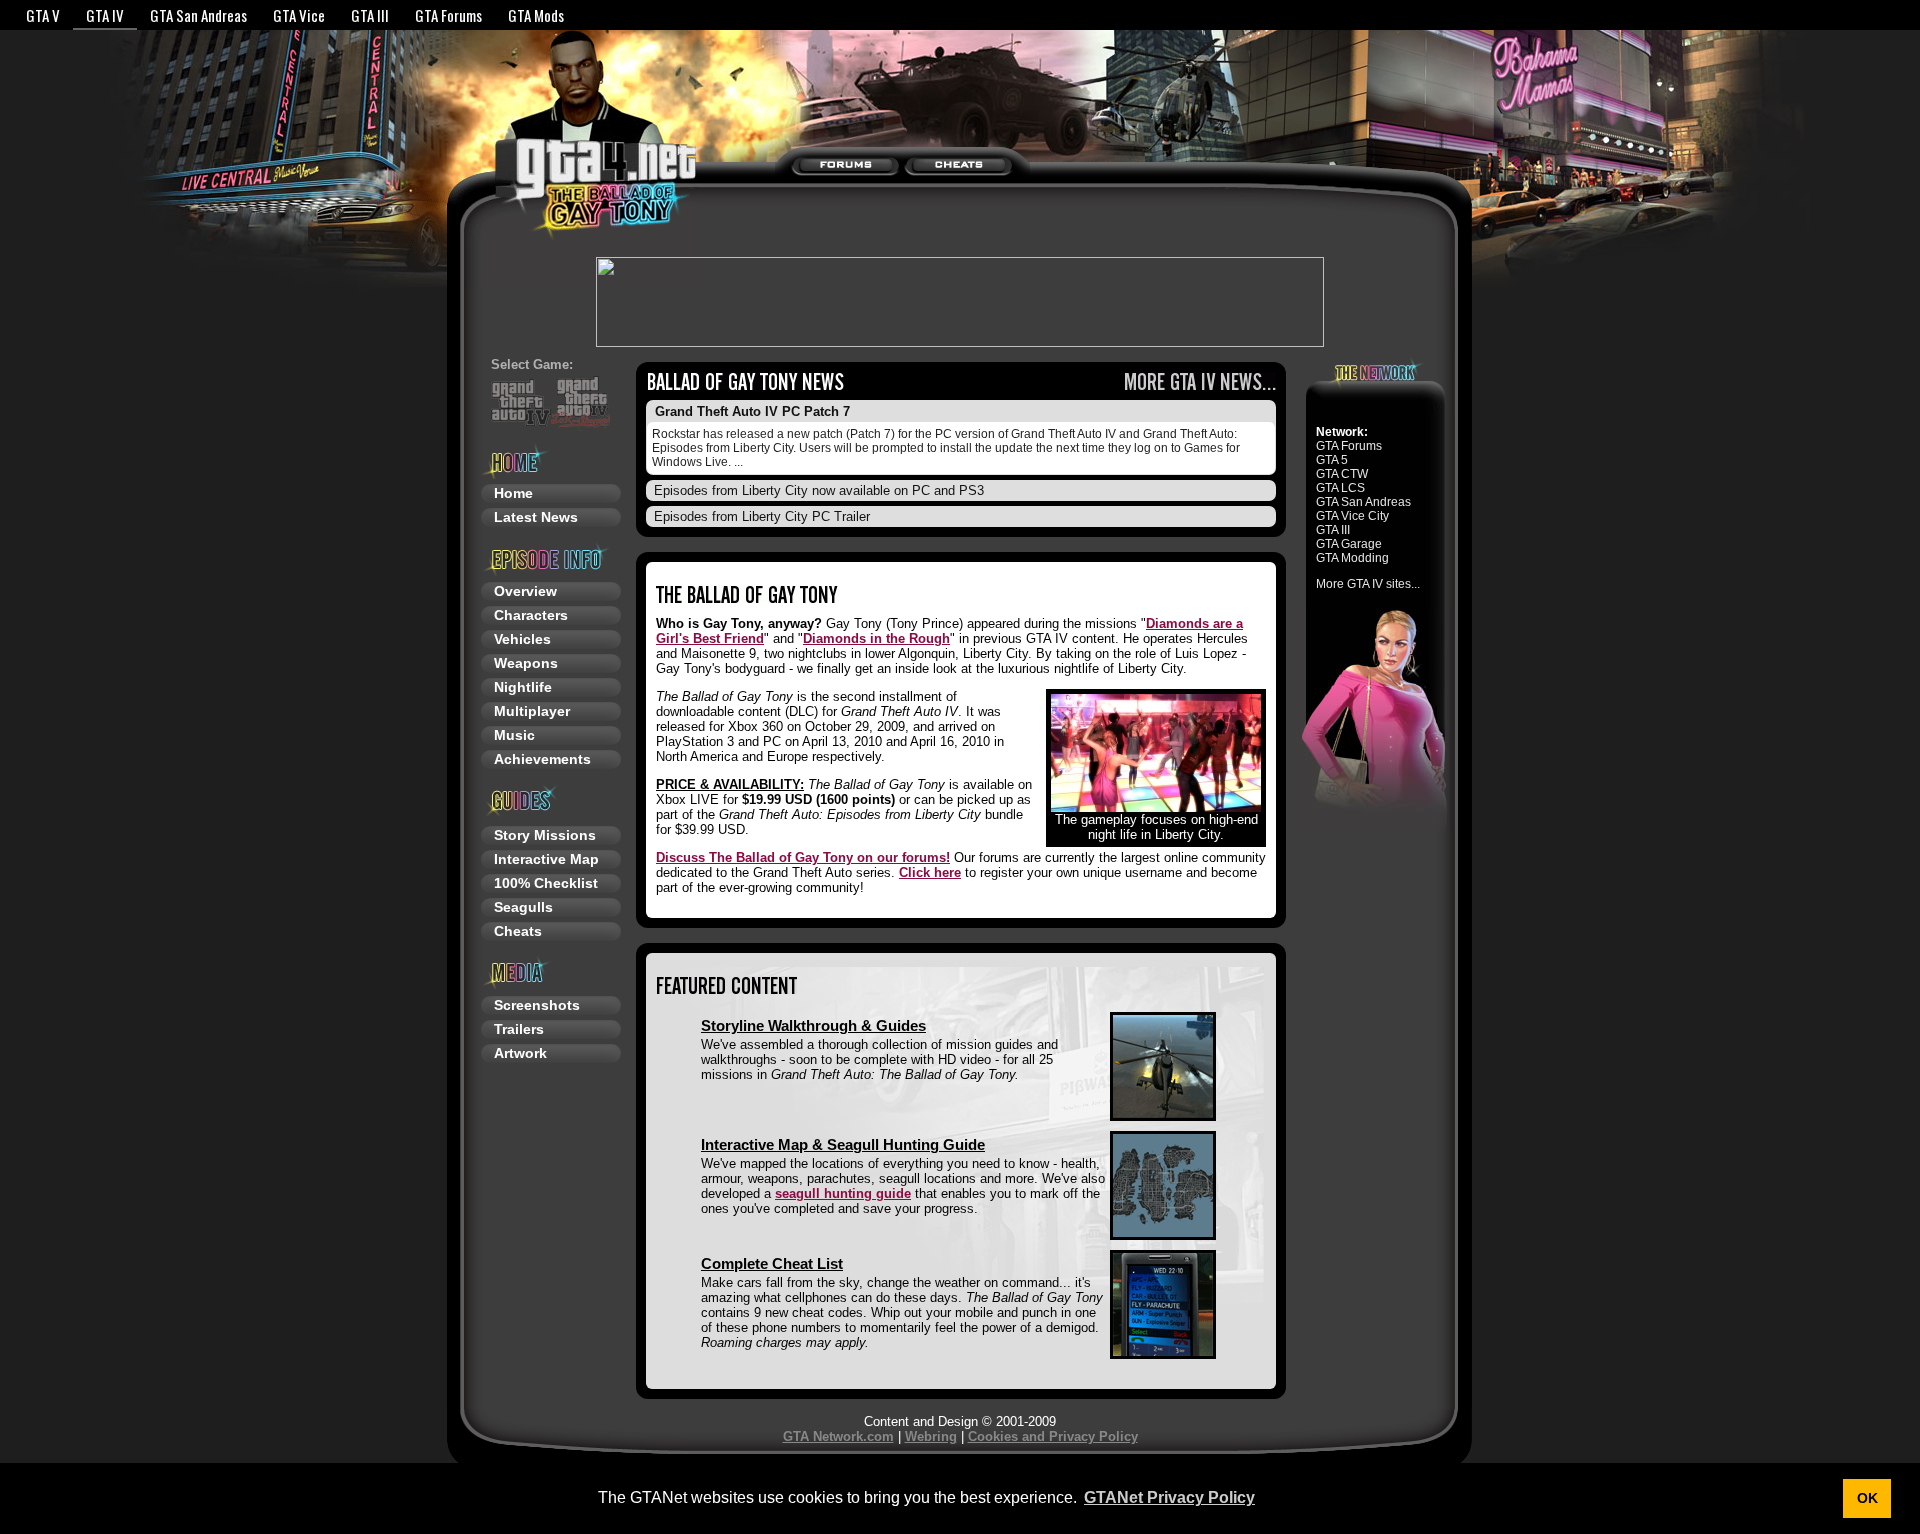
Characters (531, 615)
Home (513, 493)
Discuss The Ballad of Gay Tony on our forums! (803, 857)
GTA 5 (1332, 460)
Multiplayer (532, 711)
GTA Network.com (838, 1436)
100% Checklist (546, 883)
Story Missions (545, 835)
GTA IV (105, 15)
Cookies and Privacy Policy (1053, 1436)
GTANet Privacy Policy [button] (1169, 1497)
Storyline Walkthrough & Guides (813, 1025)
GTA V (43, 15)
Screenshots (537, 1005)
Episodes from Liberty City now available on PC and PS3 (819, 490)
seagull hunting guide (843, 1193)
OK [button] (1867, 1498)
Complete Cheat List (772, 1263)
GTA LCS (1340, 488)
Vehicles (522, 639)
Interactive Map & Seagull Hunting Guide (843, 1144)
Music (514, 735)
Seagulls (523, 907)
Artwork (520, 1053)
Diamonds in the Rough (876, 638)
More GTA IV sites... (1368, 584)
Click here (930, 872)
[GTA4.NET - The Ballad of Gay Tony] (556, 178)
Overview (525, 591)
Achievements (542, 759)
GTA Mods (536, 15)
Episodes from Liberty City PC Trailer (762, 516)
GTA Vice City (1352, 516)
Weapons (526, 663)
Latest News (536, 517)
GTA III (370, 15)
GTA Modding (1352, 558)
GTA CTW (1342, 474)
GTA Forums (448, 15)
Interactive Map (546, 859)
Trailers (519, 1029)
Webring (931, 1436)
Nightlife (523, 687)
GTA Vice (299, 15)
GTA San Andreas (198, 15)
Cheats (518, 931)
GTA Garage (1349, 544)
